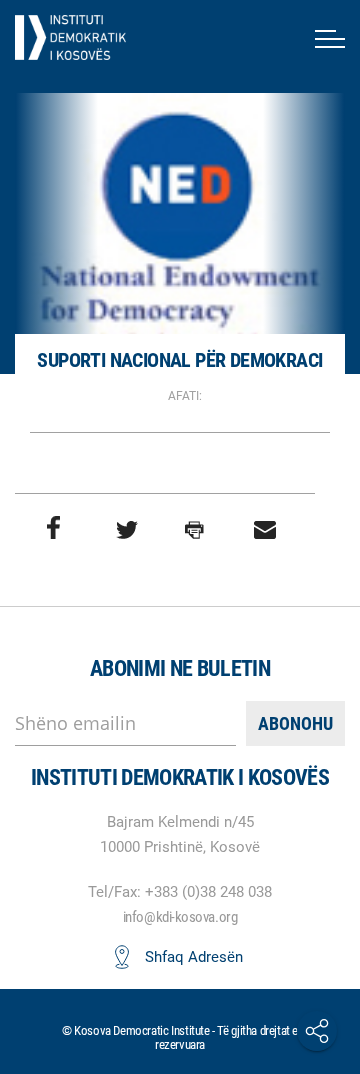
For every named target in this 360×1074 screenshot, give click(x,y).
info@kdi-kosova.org (180, 917)
